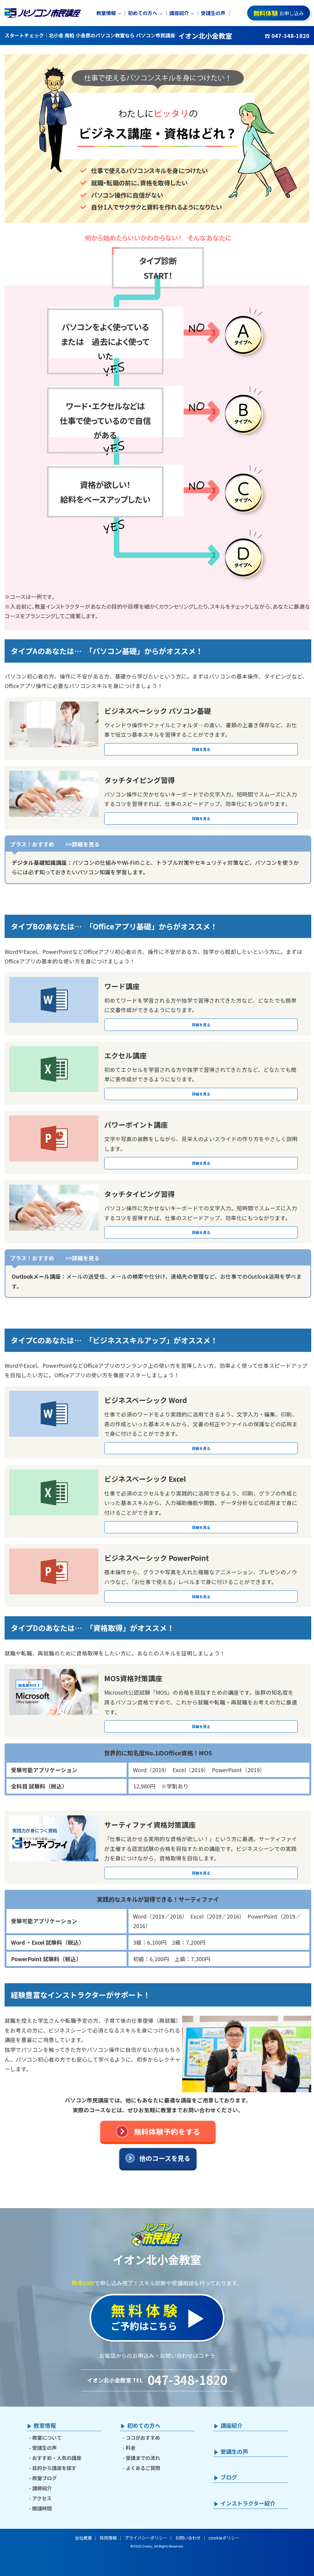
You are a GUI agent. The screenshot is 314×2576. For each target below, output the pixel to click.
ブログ (229, 2477)
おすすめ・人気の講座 (57, 2458)
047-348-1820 (187, 2380)
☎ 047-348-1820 (287, 36)
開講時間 (42, 2508)
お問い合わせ (188, 2538)
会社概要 (83, 2538)
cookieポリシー (224, 2538)
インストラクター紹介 (248, 2503)
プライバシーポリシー (146, 2538)
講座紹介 (179, 13)
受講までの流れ (143, 2458)
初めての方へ (143, 13)
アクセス (42, 2498)
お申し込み (279, 13)
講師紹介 (42, 2488)
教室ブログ (44, 2478)
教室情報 (106, 13)
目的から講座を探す (54, 2468)
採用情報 (108, 2538)
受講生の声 (213, 13)
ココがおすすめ (143, 2438)
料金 (131, 2448)
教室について (47, 2438)
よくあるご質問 (143, 2468)
